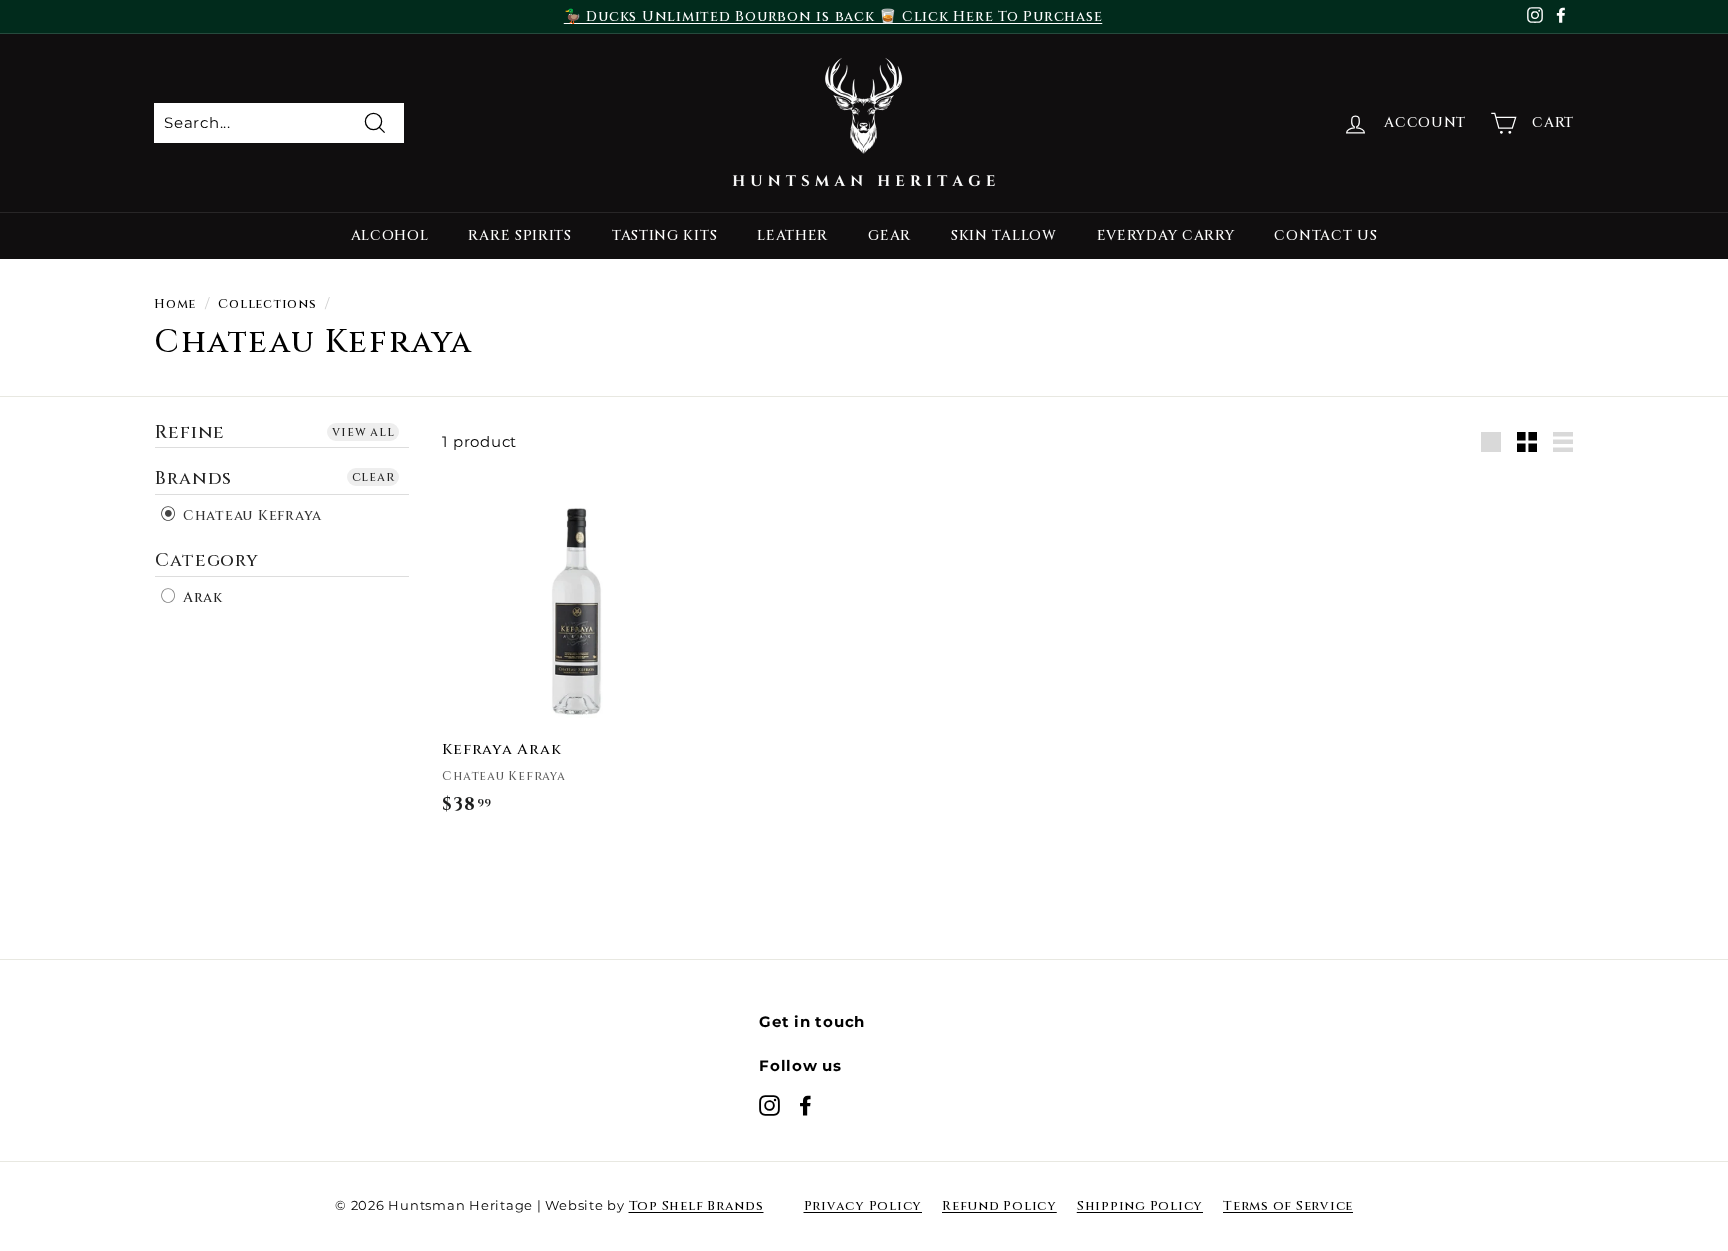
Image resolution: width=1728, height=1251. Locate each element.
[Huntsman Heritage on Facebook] (805, 1105)
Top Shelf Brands (696, 1206)
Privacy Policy (863, 1206)
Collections (267, 304)
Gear (889, 235)
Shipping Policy (1140, 1206)
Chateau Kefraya (250, 515)
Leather (792, 235)
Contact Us (1325, 235)
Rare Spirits (519, 235)
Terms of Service (1288, 1206)
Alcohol (390, 235)
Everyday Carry (1166, 235)
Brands (193, 478)
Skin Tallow (1004, 235)
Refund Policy (999, 1206)
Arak (200, 597)
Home (175, 304)
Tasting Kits (664, 235)
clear (373, 477)
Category (207, 560)
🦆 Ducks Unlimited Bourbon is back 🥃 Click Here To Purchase (833, 16)
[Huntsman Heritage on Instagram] (769, 1105)
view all (363, 432)
